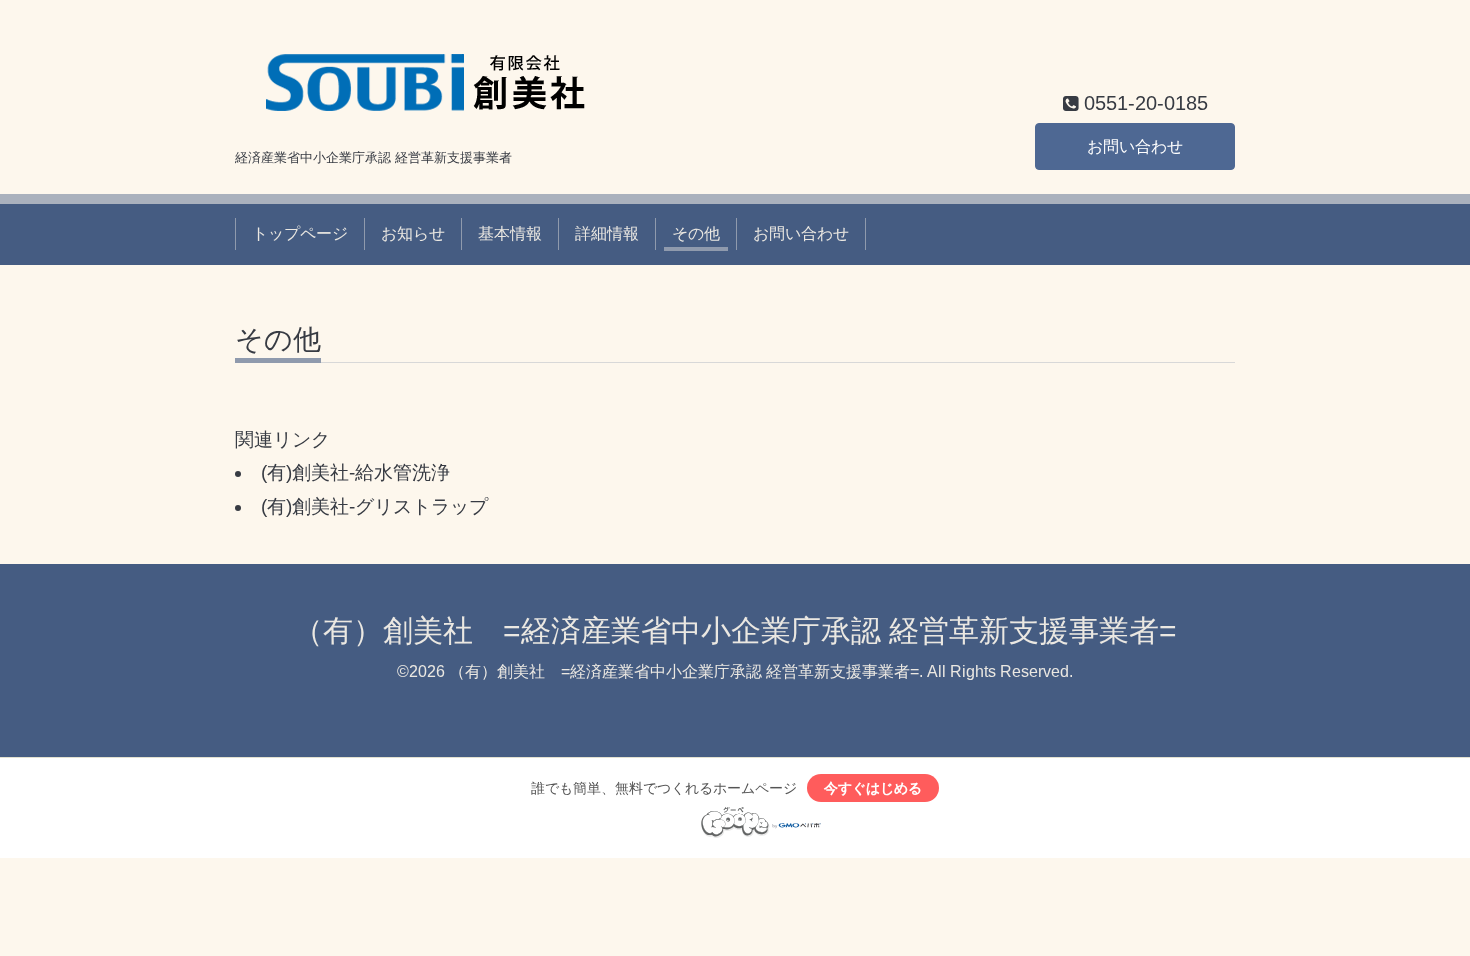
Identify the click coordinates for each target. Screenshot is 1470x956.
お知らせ (413, 233)
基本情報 (510, 233)
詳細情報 (607, 233)
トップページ (300, 233)
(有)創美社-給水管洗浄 (355, 472)
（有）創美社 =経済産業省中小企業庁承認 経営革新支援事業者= (735, 630)
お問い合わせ (1135, 146)
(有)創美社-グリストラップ (374, 506)
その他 (696, 233)
